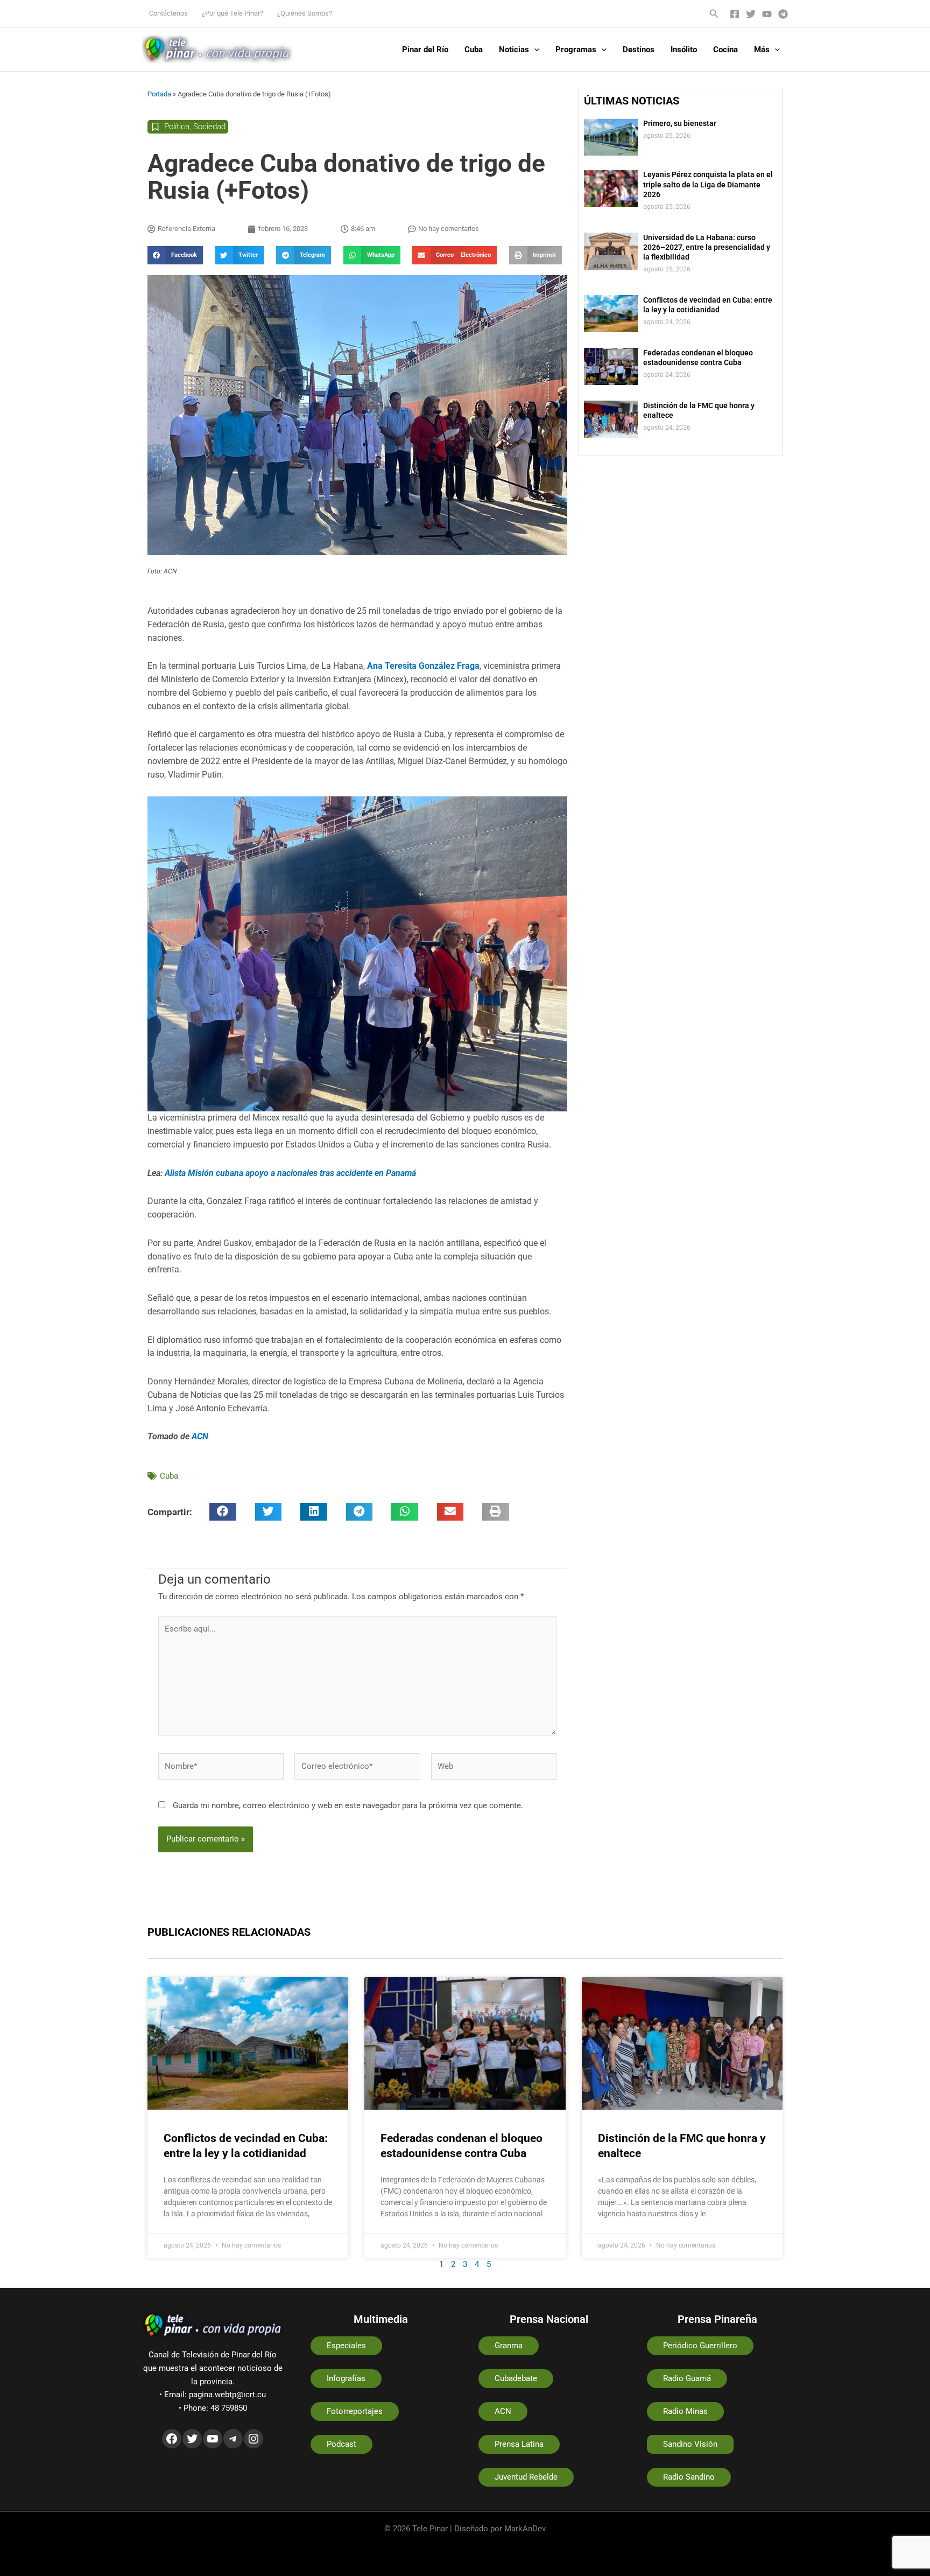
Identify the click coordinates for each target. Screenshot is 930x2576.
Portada (159, 94)
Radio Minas (685, 2411)
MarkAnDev (525, 2529)
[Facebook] (735, 14)
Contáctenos (168, 13)
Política (177, 127)
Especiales (346, 2346)
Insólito (684, 50)
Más (762, 50)
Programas (576, 50)
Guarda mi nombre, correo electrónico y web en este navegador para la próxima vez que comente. (348, 1805)
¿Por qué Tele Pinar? (232, 13)
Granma (509, 2346)
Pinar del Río (425, 50)
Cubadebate (516, 2378)
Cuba (474, 50)
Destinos (639, 50)
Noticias (514, 50)
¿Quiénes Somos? (305, 13)
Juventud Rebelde (526, 2477)
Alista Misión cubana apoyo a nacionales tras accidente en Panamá (290, 1173)
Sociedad (209, 127)
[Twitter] (751, 14)
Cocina (725, 50)
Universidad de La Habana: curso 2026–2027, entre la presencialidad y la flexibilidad (707, 247)
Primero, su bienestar (680, 123)
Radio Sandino (689, 2477)
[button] (714, 14)
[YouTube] (767, 14)
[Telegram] (783, 14)
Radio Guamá (687, 2378)
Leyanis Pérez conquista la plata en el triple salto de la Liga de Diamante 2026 (708, 184)
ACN (200, 1436)
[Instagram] (253, 2439)
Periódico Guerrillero (700, 2346)
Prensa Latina (519, 2444)
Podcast (341, 2444)
